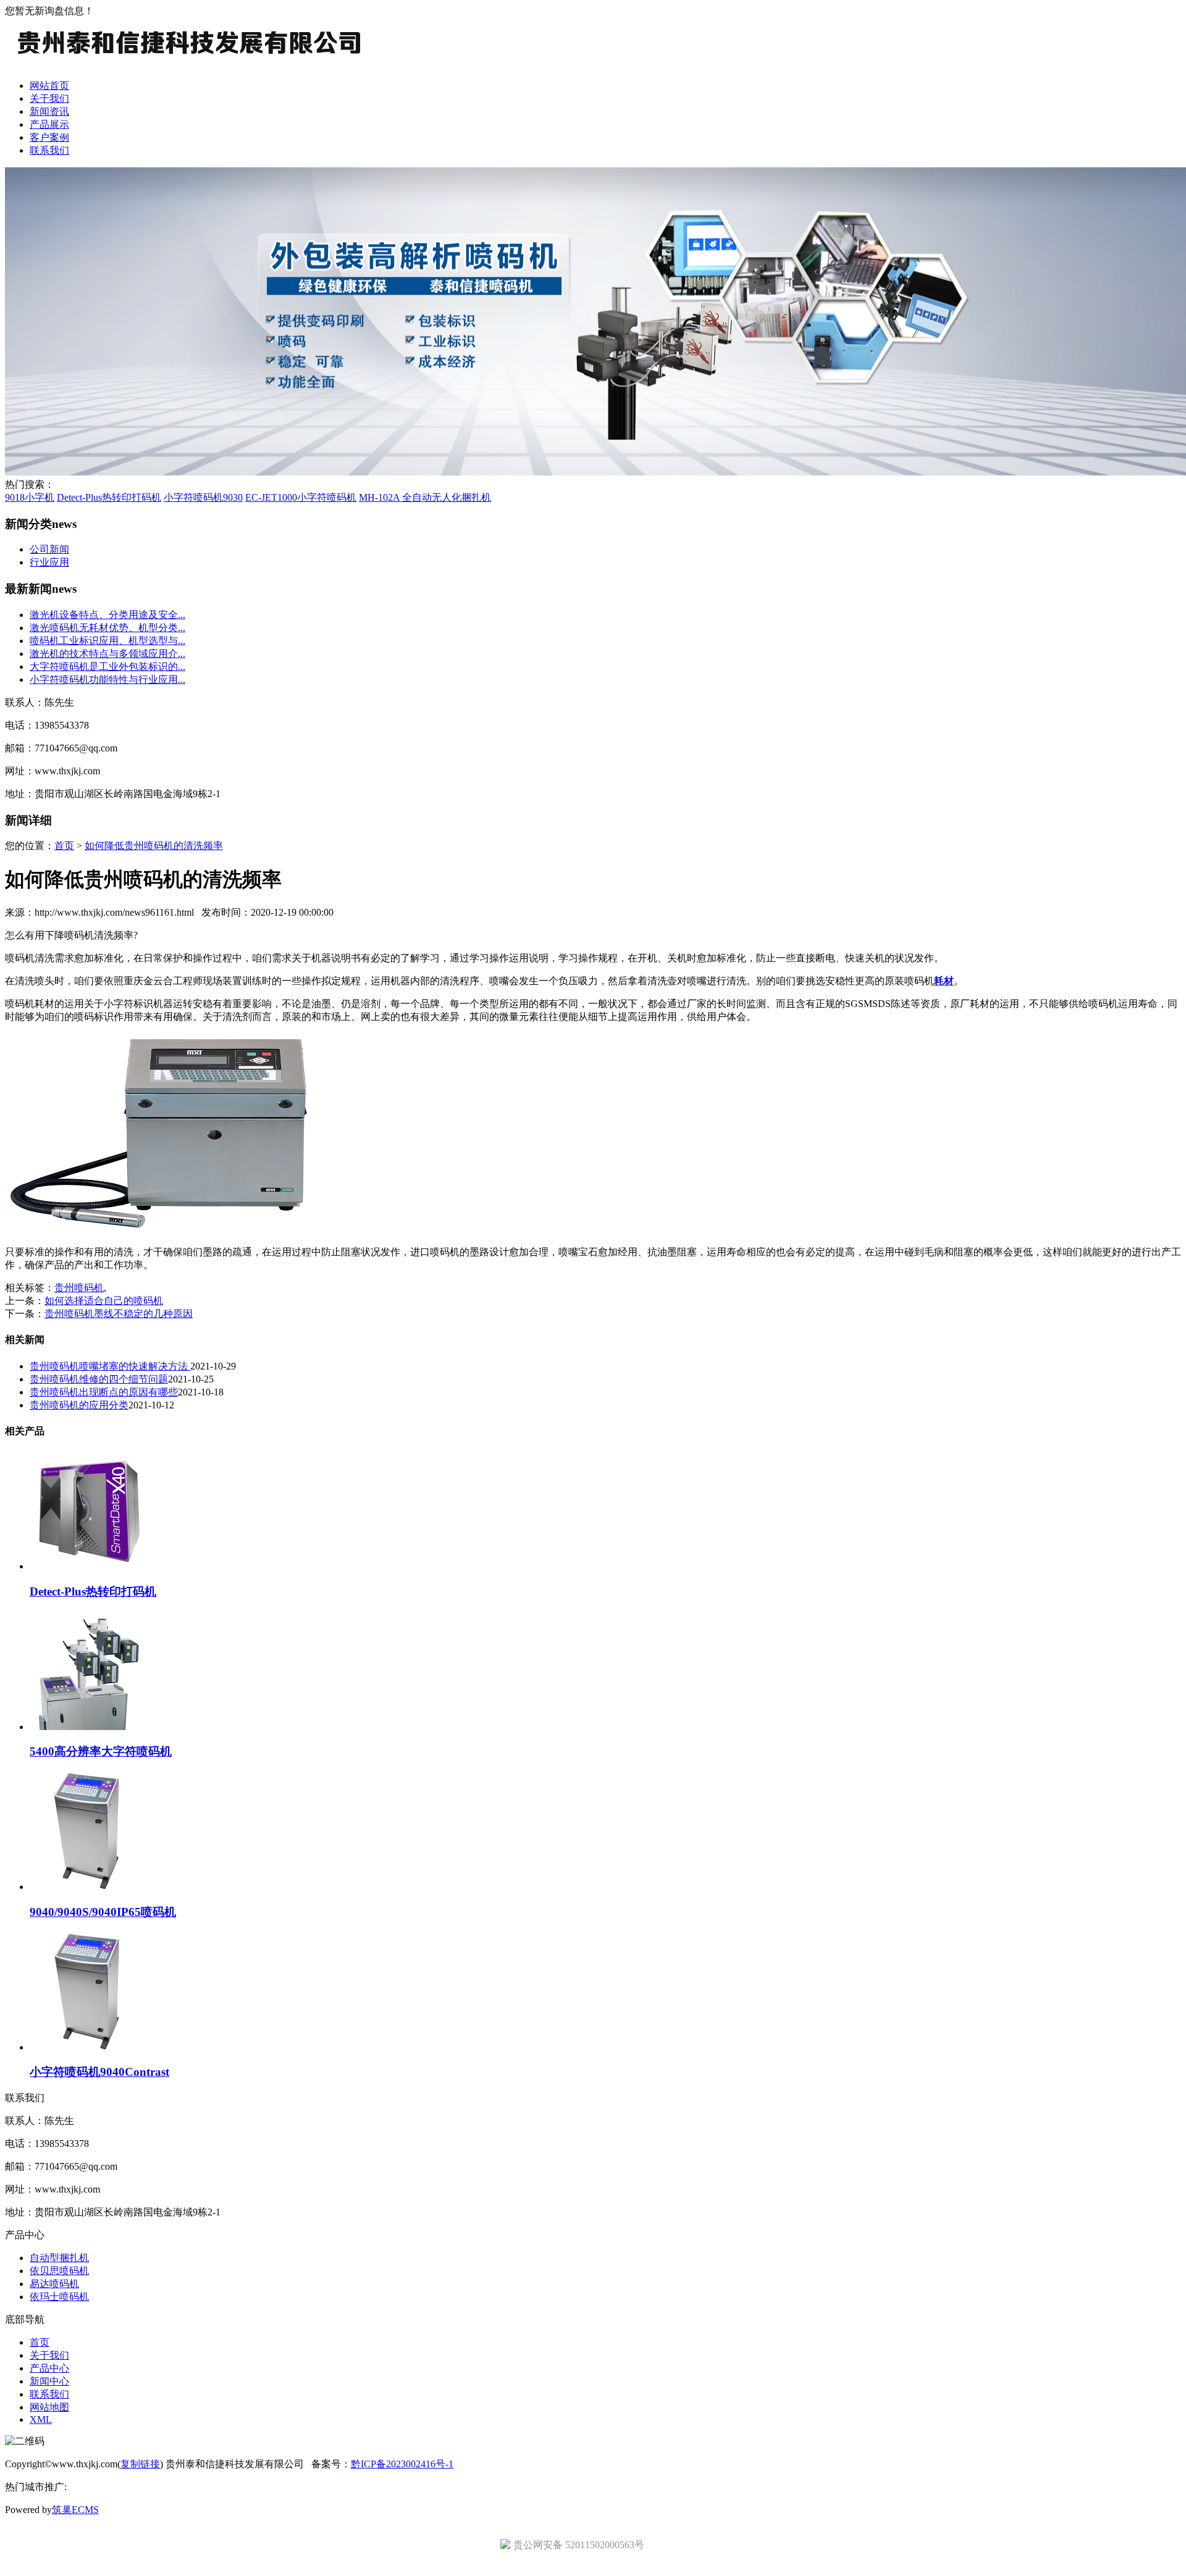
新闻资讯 (49, 111)
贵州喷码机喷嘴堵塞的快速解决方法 (110, 1366)
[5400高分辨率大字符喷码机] (89, 1727)
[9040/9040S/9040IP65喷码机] (89, 1887)
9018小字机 (30, 497)
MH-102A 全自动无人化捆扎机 (425, 497)
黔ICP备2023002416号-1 (402, 2464)
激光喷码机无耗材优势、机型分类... (107, 628)
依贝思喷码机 (59, 2271)
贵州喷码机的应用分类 (79, 1405)
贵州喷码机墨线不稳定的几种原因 (119, 1314)
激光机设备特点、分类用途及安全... (107, 615)
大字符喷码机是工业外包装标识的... (107, 667)
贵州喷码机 (79, 1288)
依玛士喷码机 (59, 2297)
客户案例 (49, 137)
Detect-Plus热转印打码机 (109, 497)
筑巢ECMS (75, 2510)
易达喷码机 (54, 2284)
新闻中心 (49, 2381)
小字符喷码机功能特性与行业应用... (107, 680)
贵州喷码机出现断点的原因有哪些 (104, 1392)
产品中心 (49, 2368)
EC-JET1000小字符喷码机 (301, 497)
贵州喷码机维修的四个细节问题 (99, 1379)
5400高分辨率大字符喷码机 (101, 1751)
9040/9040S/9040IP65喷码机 (103, 1912)
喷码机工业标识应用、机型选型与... (107, 641)
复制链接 (140, 2464)
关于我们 (49, 98)
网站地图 (49, 2407)
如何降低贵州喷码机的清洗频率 (154, 846)
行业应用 (49, 562)
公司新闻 (49, 549)
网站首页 (49, 86)
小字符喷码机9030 (203, 497)
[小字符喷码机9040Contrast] (89, 2047)
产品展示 (49, 124)
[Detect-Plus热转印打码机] (89, 1566)
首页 (64, 846)
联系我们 (49, 150)
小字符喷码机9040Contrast (99, 2072)
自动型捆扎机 (59, 2258)
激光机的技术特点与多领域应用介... (107, 654)
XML (41, 2419)
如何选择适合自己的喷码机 (104, 1301)
